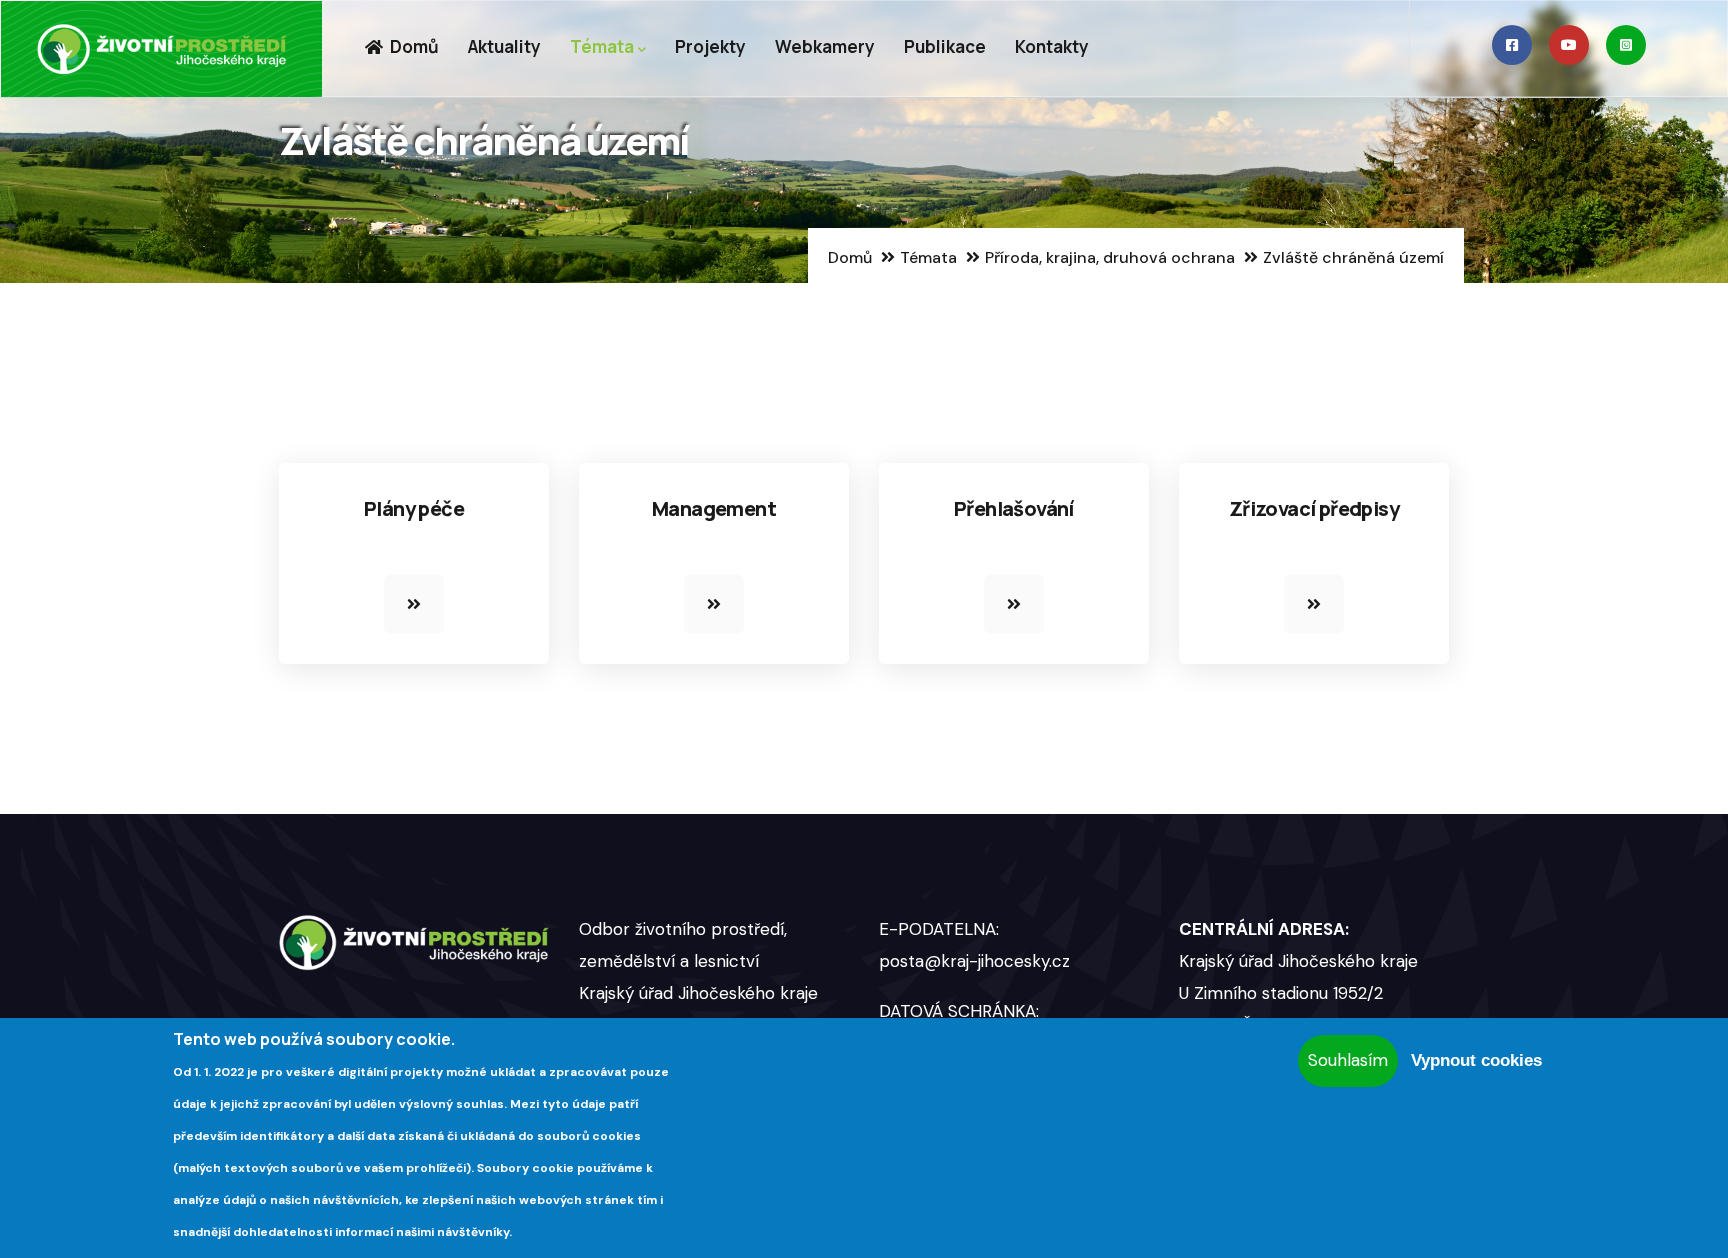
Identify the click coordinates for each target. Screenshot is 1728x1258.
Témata (602, 46)
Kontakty (1052, 46)
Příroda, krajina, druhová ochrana (1110, 257)
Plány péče (414, 508)
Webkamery (825, 46)
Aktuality (504, 46)
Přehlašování (1014, 508)
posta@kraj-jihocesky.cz (974, 961)
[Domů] (162, 49)
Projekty (710, 46)
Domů (413, 46)
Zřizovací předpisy (1314, 508)
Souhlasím (1348, 1060)
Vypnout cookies (1476, 1060)
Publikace (945, 46)
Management (714, 508)
